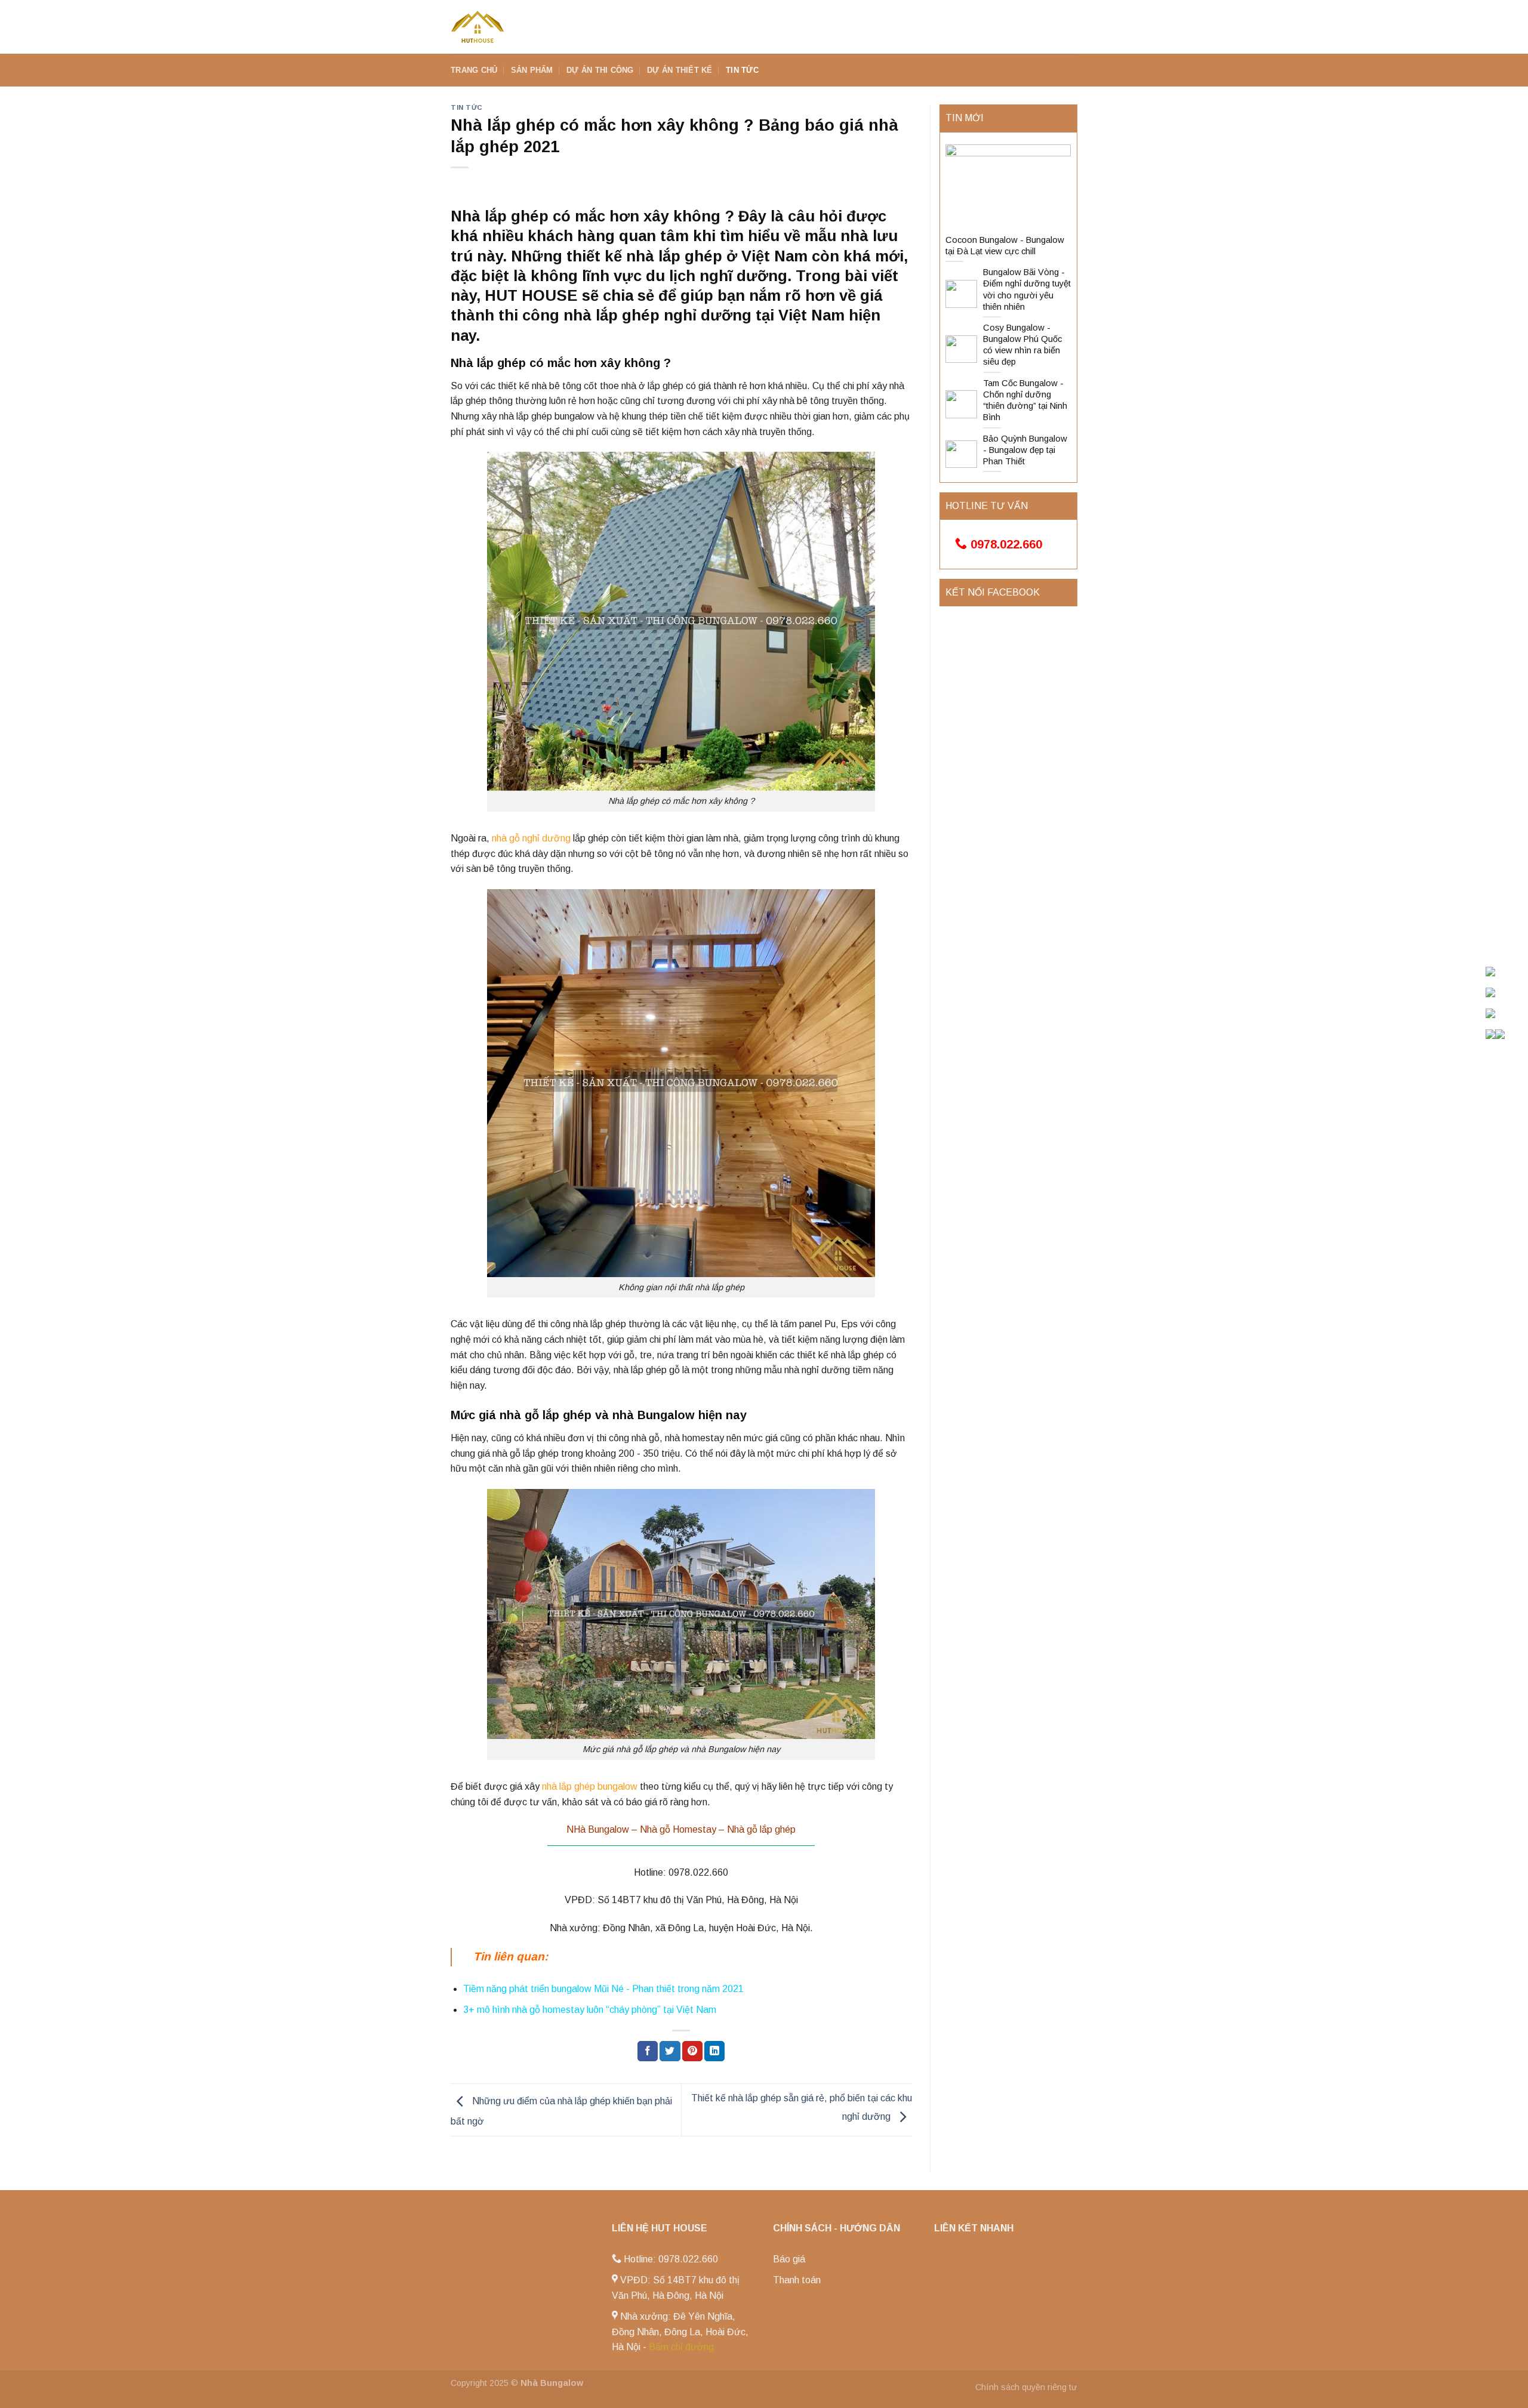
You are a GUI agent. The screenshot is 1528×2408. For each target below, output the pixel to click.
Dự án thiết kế (680, 70)
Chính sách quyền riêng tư (1026, 2387)
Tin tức (742, 70)
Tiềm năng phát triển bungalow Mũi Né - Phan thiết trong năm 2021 (603, 1989)
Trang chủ (474, 70)
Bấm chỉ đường (681, 2347)
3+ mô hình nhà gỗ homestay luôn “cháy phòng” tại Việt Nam (590, 2010)
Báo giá (789, 2259)
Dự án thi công (600, 70)
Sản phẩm (532, 70)
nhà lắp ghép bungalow (590, 1786)
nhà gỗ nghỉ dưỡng (531, 838)
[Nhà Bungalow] (510, 27)
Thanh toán (797, 2280)
